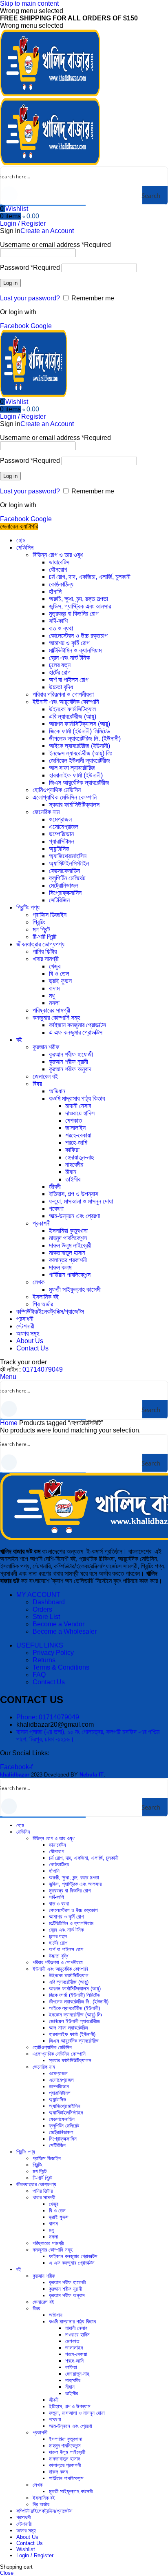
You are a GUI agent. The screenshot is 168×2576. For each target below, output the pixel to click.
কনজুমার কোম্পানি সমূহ (56, 1018)
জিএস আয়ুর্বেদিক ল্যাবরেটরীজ (79, 783)
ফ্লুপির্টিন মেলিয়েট (67, 878)
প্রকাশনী (42, 1223)
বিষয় (37, 1084)
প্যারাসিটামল (62, 841)
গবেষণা (56, 1209)
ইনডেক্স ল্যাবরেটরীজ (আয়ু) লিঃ (81, 753)
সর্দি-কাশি (58, 621)
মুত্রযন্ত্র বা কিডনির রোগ (74, 614)
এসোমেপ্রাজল (64, 827)
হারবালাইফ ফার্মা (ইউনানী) (76, 775)
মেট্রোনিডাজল (64, 885)
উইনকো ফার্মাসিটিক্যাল (72, 709)
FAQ (39, 1675)
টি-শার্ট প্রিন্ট (44, 937)
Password (30, 268)
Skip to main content (29, 3)
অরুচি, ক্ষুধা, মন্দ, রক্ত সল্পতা (78, 599)
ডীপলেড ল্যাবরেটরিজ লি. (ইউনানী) (85, 738)
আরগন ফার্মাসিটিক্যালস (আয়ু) (80, 724)
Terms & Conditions (61, 1667)
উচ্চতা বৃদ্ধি (61, 687)
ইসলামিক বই (46, 1297)
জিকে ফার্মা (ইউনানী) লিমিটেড (80, 731)
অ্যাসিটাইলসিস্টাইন (69, 863)
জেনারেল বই (45, 1076)
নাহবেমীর (74, 1165)
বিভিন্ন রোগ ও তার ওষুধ (58, 555)
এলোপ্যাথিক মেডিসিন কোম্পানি (65, 797)
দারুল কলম (60, 1267)
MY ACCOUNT (38, 1595)
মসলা (54, 1003)
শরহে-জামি (76, 1143)
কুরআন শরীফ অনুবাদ (70, 1069)
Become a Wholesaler (65, 1631)
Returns (44, 1660)
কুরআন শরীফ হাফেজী (71, 1054)
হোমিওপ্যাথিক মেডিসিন (57, 790)
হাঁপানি (55, 592)
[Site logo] (50, 94)
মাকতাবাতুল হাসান (67, 1253)
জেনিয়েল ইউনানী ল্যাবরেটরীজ (80, 761)
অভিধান (57, 1091)
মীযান (71, 1172)
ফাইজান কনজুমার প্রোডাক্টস (77, 1025)
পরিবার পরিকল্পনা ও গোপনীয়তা (63, 694)
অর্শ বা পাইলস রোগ (69, 680)
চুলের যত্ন (60, 665)
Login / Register (35, 2555)
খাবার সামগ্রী (46, 959)
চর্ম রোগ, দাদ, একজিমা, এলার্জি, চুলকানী (90, 577)
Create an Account (47, 231)
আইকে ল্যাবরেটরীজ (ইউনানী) (80, 746)
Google (41, 326)
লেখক (39, 1282)
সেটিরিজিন (59, 900)
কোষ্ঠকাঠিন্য (61, 584)
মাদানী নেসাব (78, 1106)
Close (7, 2573)
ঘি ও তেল (59, 974)
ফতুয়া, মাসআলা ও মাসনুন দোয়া (81, 1201)
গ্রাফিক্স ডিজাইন (50, 915)
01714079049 (43, 1369)
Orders (42, 1609)
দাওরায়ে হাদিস (80, 1113)
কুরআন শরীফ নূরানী (69, 1062)
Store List (46, 1617)
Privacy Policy (53, 1653)
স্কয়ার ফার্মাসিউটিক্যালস (74, 805)
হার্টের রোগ (60, 672)
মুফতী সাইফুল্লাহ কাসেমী (75, 1289)
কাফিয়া (72, 1150)
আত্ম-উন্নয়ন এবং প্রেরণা (74, 1216)
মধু (52, 996)
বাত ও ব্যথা (61, 628)
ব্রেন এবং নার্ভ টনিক (69, 658)
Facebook (15, 326)
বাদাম (54, 988)
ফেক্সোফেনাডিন (64, 871)
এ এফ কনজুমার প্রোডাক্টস (76, 1032)
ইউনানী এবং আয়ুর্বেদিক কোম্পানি (66, 702)
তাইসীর (73, 1179)
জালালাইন (75, 1128)
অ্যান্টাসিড (59, 849)
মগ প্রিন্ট (41, 929)
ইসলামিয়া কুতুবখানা (68, 1231)
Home (10, 1423)
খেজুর (55, 966)
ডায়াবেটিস (59, 562)
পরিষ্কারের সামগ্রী (51, 1010)
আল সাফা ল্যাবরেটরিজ (72, 768)
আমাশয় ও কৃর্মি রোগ (69, 643)
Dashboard (49, 1602)
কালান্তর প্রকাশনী (68, 1260)
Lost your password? (30, 298)
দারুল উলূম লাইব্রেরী (70, 1245)
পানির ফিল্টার (45, 952)
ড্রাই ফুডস (60, 981)
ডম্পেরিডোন (61, 834)
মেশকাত (74, 1120)
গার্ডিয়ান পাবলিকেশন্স (70, 1275)
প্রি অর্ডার (43, 1304)
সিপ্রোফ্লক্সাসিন (65, 893)
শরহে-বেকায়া (78, 1135)
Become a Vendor (59, 1624)
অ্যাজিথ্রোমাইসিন (68, 856)
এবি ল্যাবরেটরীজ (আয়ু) (73, 716)
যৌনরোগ (58, 570)
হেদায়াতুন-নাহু (80, 1157)
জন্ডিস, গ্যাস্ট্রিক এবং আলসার (80, 606)
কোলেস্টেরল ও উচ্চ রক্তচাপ (78, 636)
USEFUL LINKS (40, 1645)
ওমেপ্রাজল (60, 819)
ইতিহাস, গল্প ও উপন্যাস (74, 1194)
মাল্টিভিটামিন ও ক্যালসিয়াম (75, 650)
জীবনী (55, 1187)
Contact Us (49, 1682)
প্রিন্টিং (39, 922)
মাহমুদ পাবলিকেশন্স (68, 1238)
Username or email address (55, 245)
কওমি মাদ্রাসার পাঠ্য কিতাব (77, 1098)
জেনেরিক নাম (46, 812)
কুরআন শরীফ (46, 1047)
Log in (10, 283)
